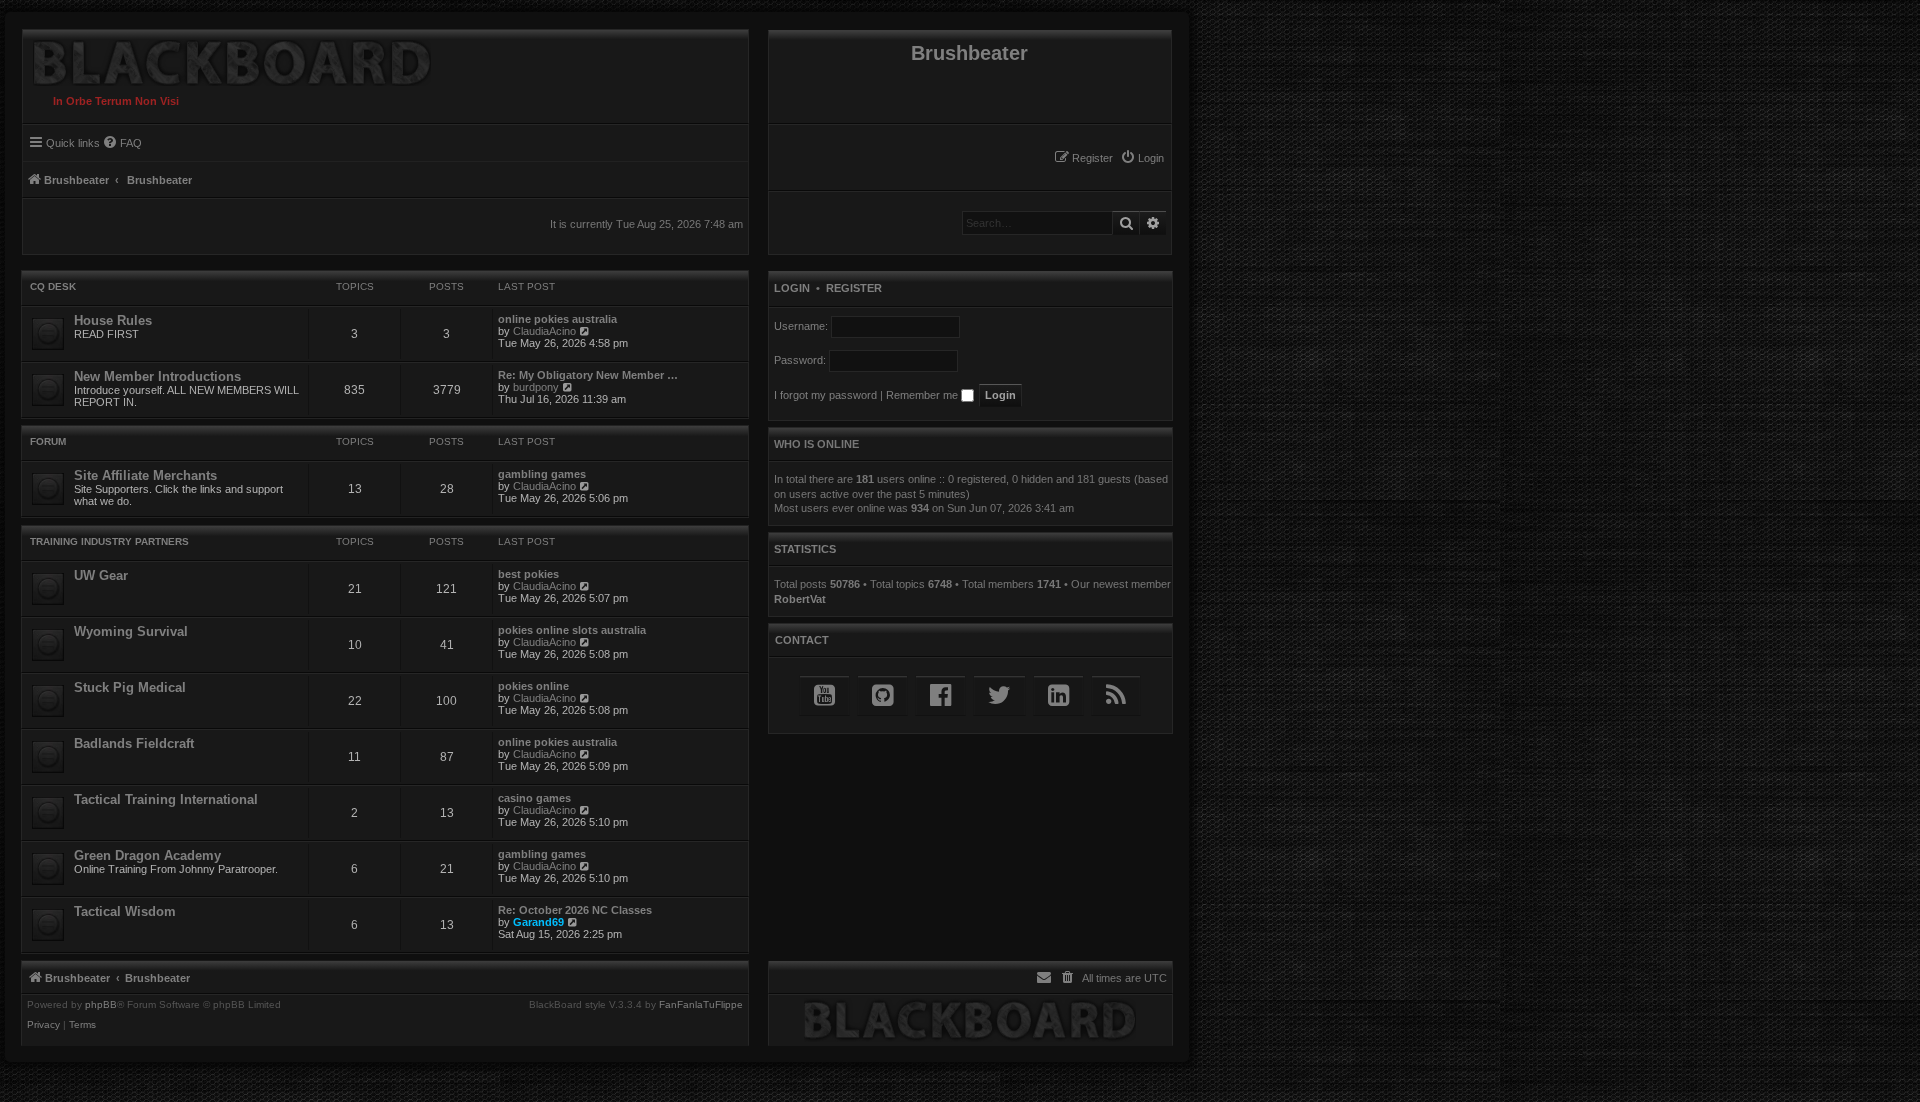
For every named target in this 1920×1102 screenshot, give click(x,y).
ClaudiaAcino (544, 331)
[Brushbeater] (227, 58)
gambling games (542, 474)
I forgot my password (825, 395)
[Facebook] (940, 695)
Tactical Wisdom (125, 911)
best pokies (528, 574)
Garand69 (538, 922)
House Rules (113, 320)
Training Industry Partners (109, 541)
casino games (534, 798)
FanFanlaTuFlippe (701, 1005)
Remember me (923, 395)
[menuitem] (1142, 158)
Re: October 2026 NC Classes (575, 910)
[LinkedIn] (1058, 695)
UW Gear (101, 575)
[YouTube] (824, 695)
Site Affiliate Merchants (145, 475)
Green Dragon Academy (147, 855)
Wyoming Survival (131, 631)
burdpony (536, 387)
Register (854, 288)
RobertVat (800, 599)
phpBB (101, 1005)
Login (792, 288)
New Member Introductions (157, 376)
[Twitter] (999, 695)
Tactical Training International (166, 799)
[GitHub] (882, 695)
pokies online (533, 686)
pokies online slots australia (572, 630)
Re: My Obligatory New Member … (588, 375)
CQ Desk (53, 286)
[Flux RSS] (1116, 695)
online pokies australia (557, 319)
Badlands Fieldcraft (134, 743)
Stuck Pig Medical (130, 687)
